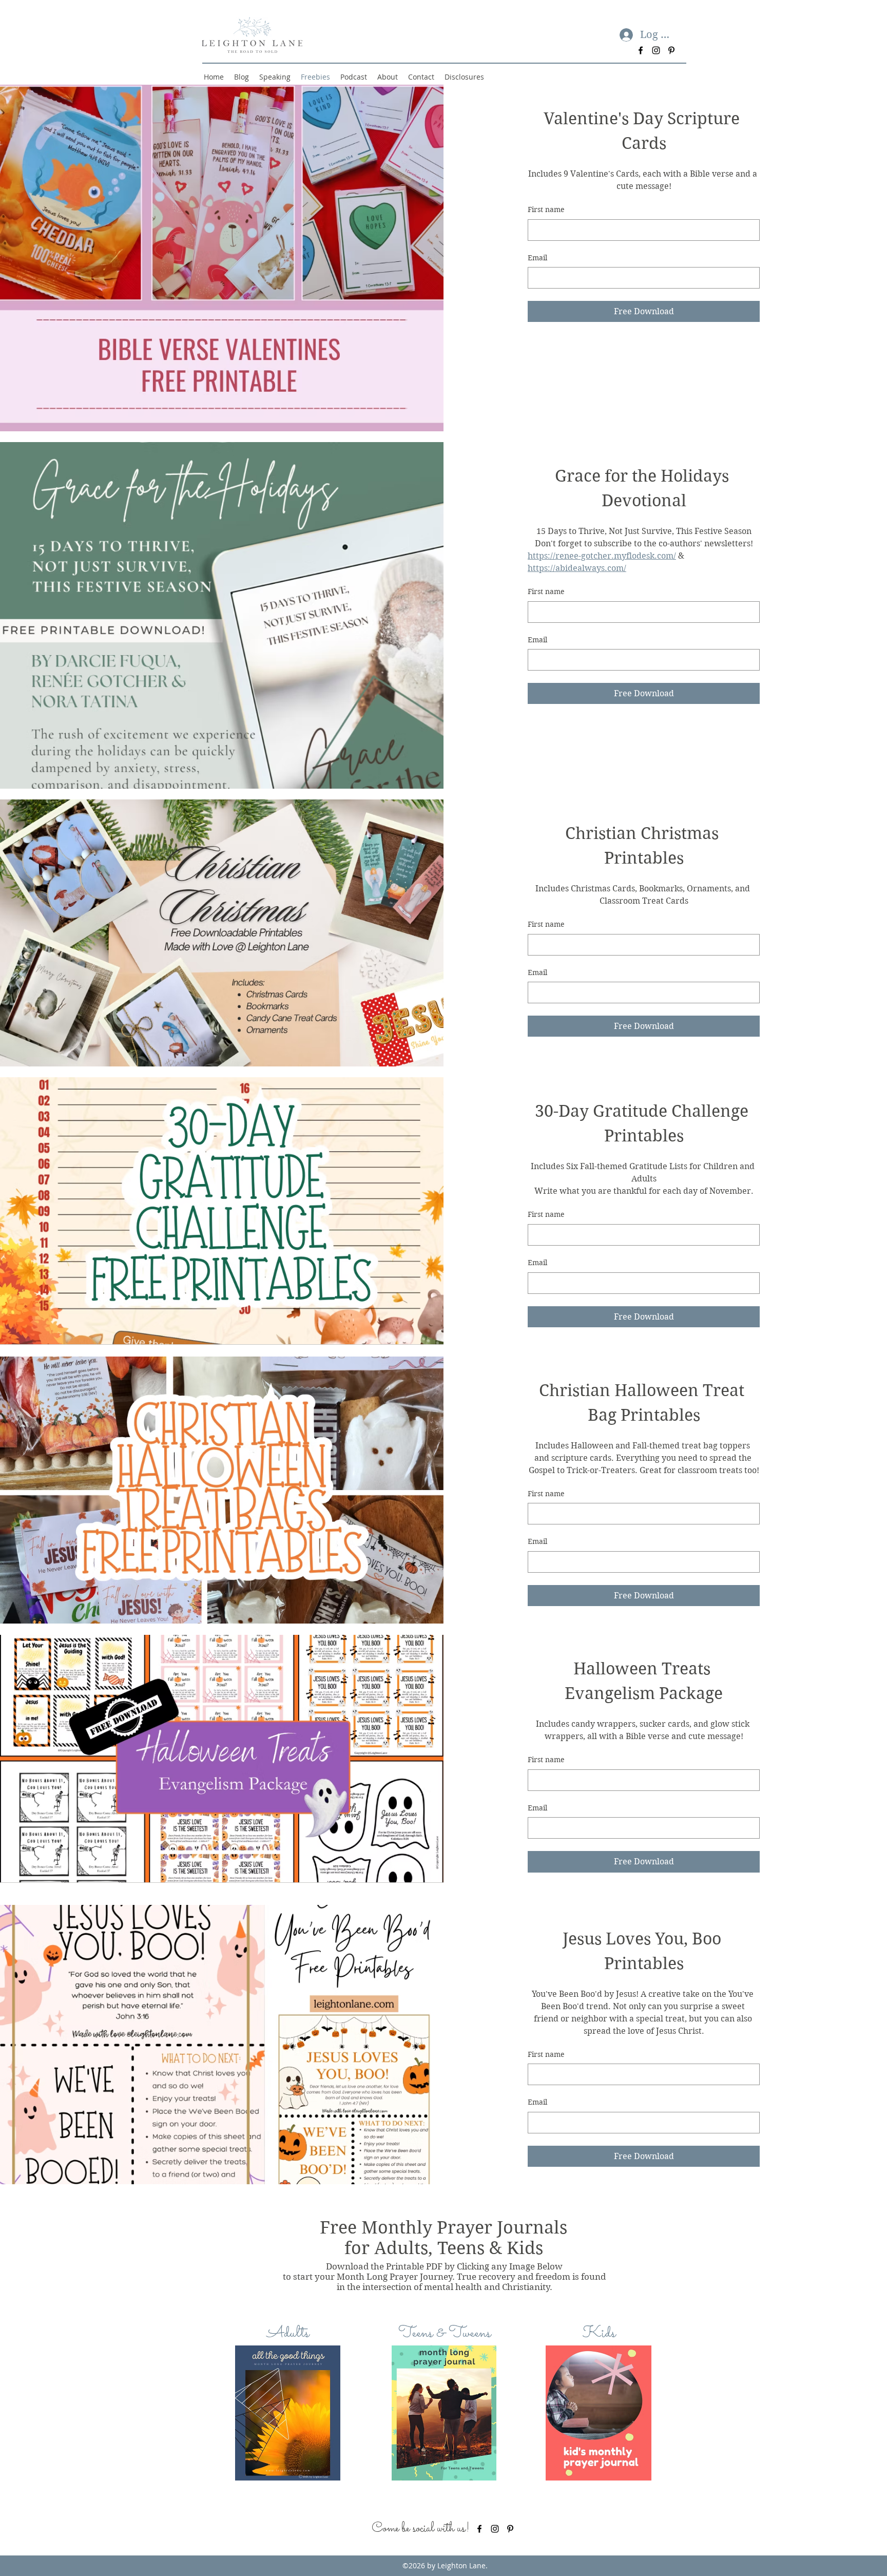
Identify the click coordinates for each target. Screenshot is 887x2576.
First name (546, 209)
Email (537, 258)
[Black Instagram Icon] (656, 50)
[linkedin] (510, 2529)
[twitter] (495, 2529)
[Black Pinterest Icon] (671, 50)
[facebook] (641, 50)
